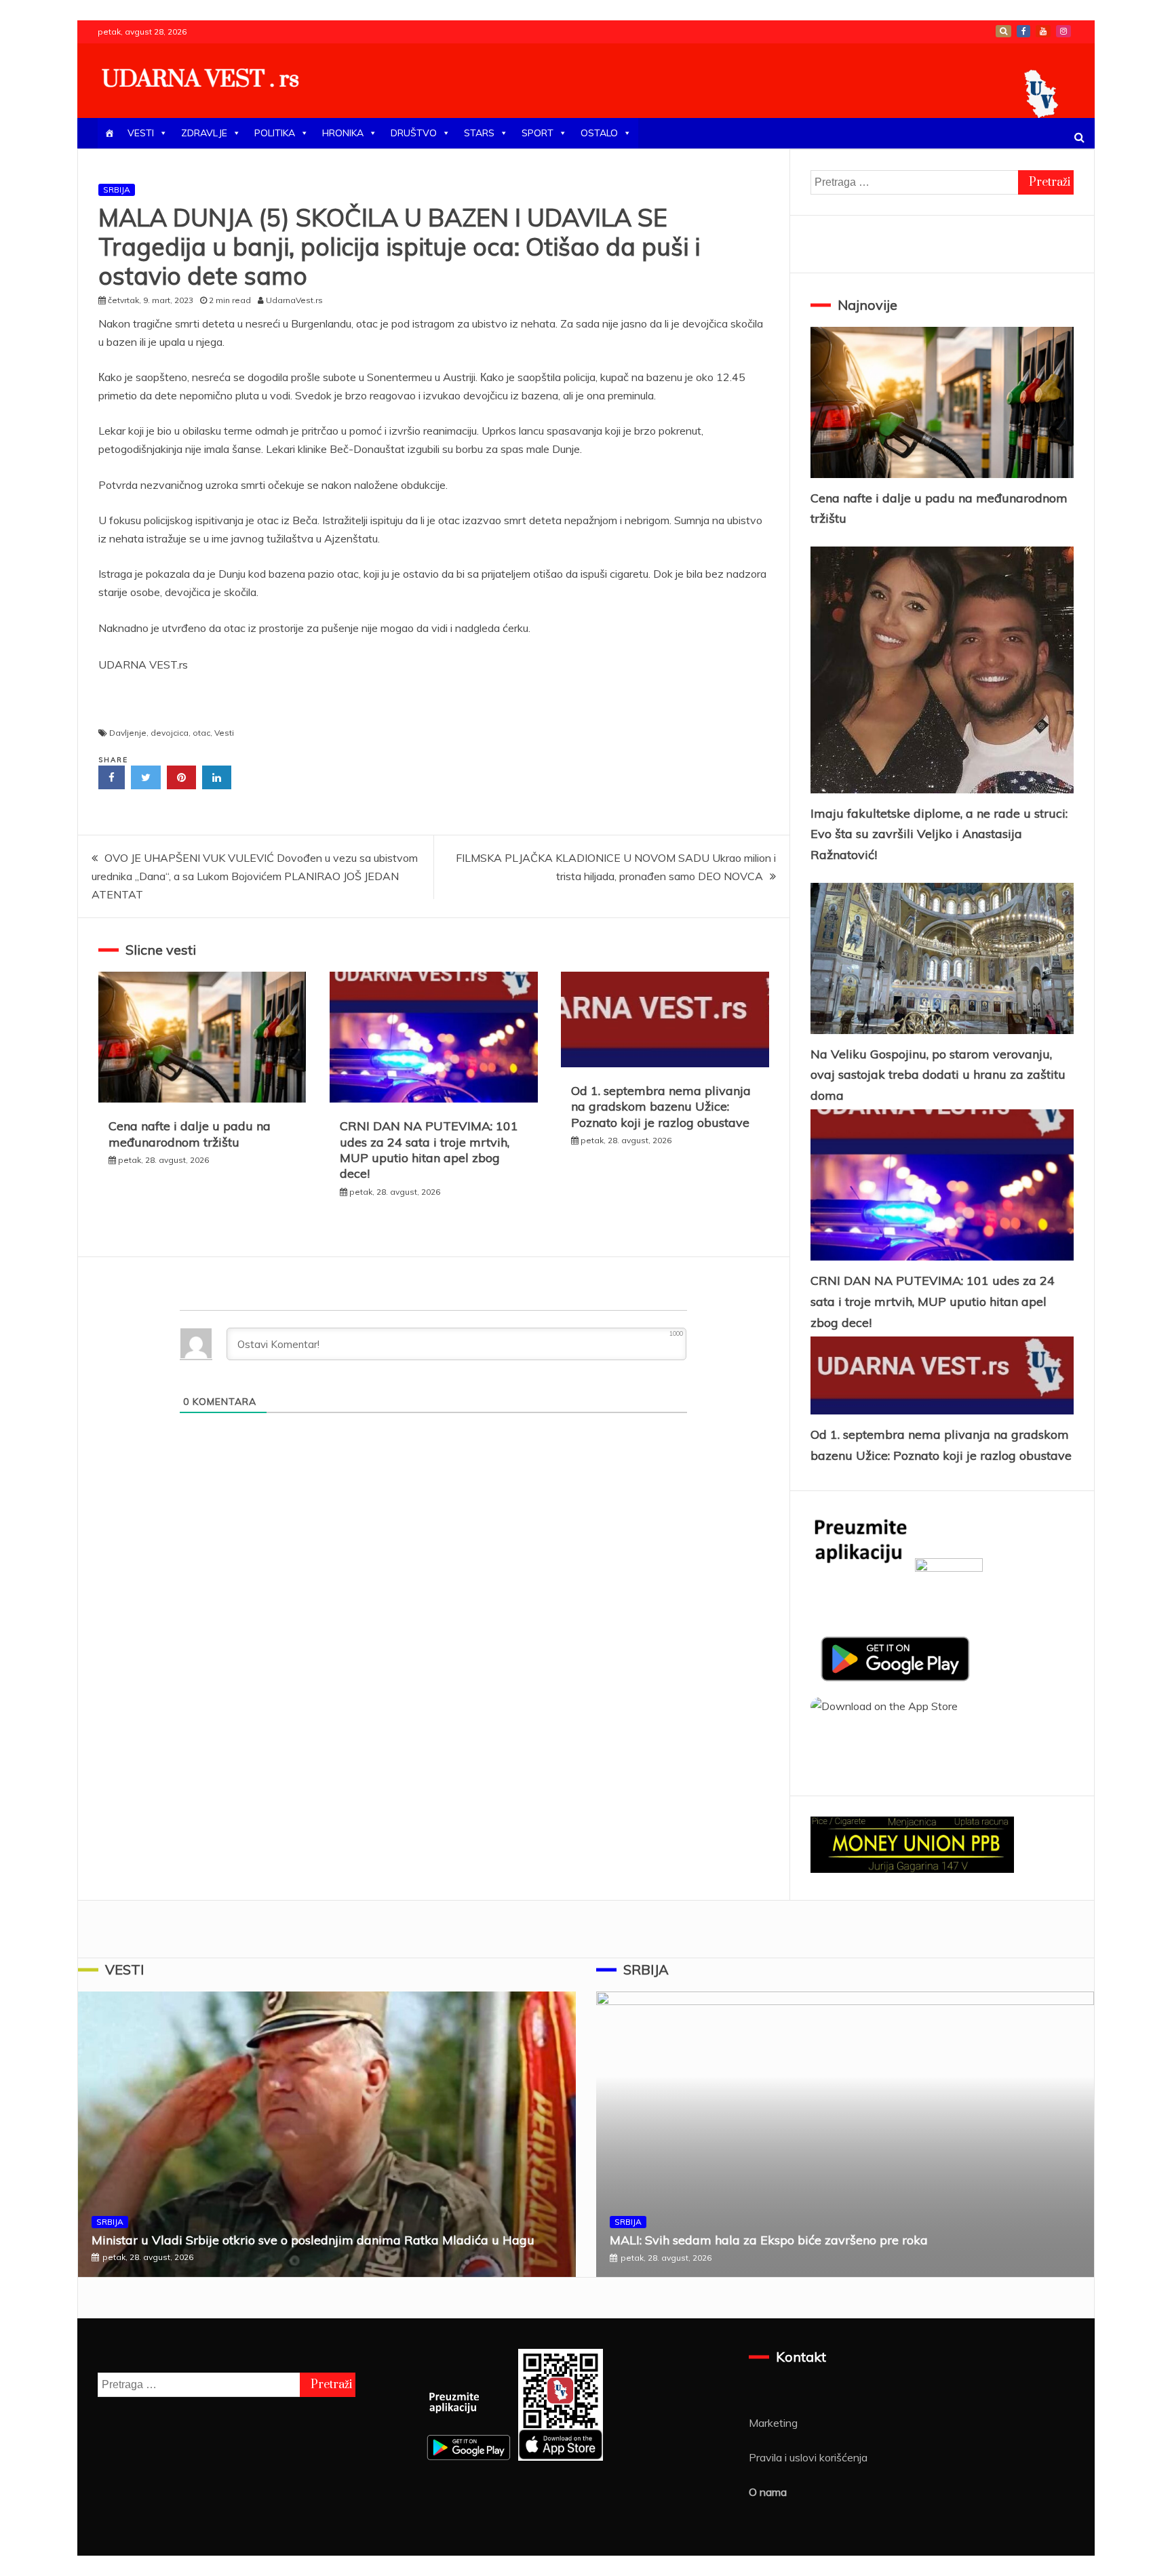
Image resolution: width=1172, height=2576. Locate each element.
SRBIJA (117, 190)
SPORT (538, 133)
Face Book (1023, 31)
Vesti (224, 733)
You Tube (1043, 31)
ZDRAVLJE (204, 133)
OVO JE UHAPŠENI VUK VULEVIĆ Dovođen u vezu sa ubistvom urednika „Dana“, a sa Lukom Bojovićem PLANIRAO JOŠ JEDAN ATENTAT (255, 876)
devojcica (170, 733)
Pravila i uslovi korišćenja (808, 2457)
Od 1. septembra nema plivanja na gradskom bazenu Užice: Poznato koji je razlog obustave (661, 1107)
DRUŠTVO (414, 133)
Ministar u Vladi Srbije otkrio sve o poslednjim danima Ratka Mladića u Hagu (313, 2240)
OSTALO (599, 133)
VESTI (141, 133)
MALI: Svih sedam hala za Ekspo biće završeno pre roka (769, 2240)
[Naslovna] (109, 133)
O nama (768, 2492)
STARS (479, 133)
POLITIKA (275, 133)
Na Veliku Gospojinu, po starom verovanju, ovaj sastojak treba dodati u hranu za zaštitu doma (938, 1075)
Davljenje (128, 733)
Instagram (1063, 31)
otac (201, 733)
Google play (1003, 31)
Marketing (773, 2423)
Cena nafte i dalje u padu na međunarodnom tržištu (190, 1134)
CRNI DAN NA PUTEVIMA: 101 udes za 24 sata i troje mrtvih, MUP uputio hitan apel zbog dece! (429, 1150)
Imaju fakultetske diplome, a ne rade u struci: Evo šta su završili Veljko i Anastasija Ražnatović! (939, 834)
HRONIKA (343, 133)
